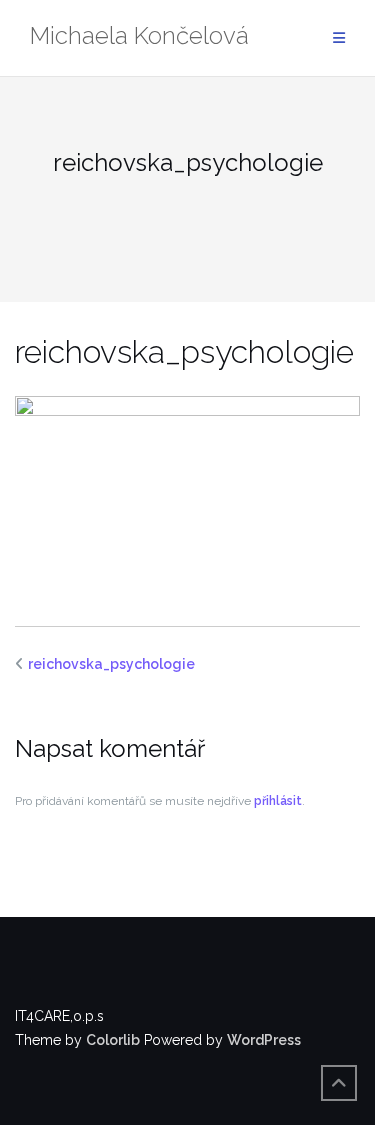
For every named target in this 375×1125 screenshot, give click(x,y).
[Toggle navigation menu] (339, 38)
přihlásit (278, 801)
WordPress (264, 1040)
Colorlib (113, 1040)
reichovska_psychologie (111, 664)
